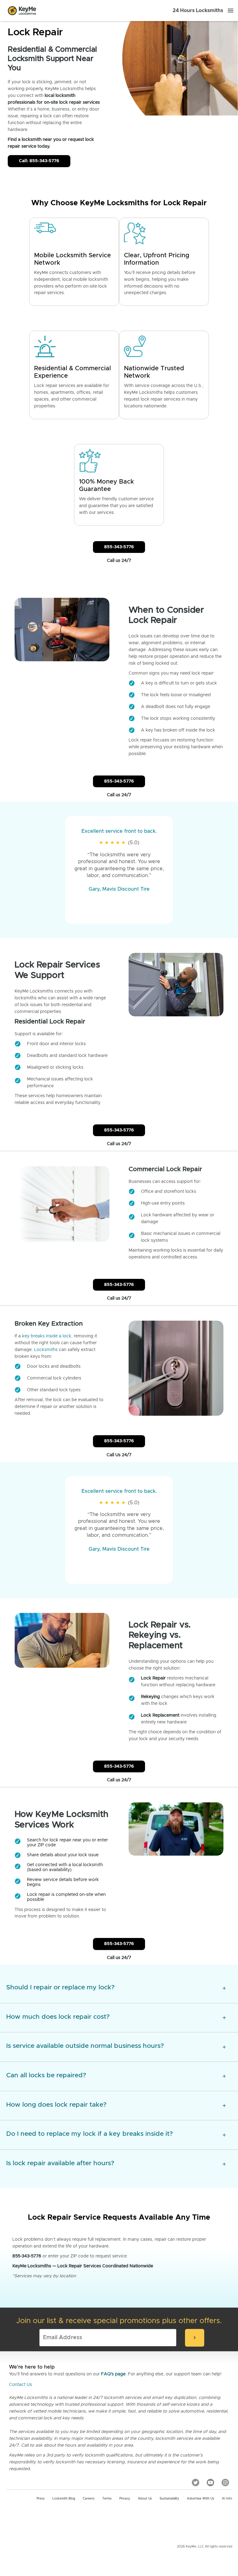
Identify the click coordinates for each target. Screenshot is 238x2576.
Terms (107, 2499)
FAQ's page (113, 2374)
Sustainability (169, 2499)
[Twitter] (196, 2482)
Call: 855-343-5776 (39, 161)
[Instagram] (225, 2482)
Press (41, 2499)
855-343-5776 (119, 547)
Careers (89, 2499)
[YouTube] (210, 2482)
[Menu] (231, 11)
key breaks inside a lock (47, 1336)
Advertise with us (201, 2499)
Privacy (125, 2499)
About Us (145, 2499)
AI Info (227, 2499)
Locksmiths (46, 1350)
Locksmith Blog (64, 2499)
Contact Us (20, 2385)
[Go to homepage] (22, 11)
